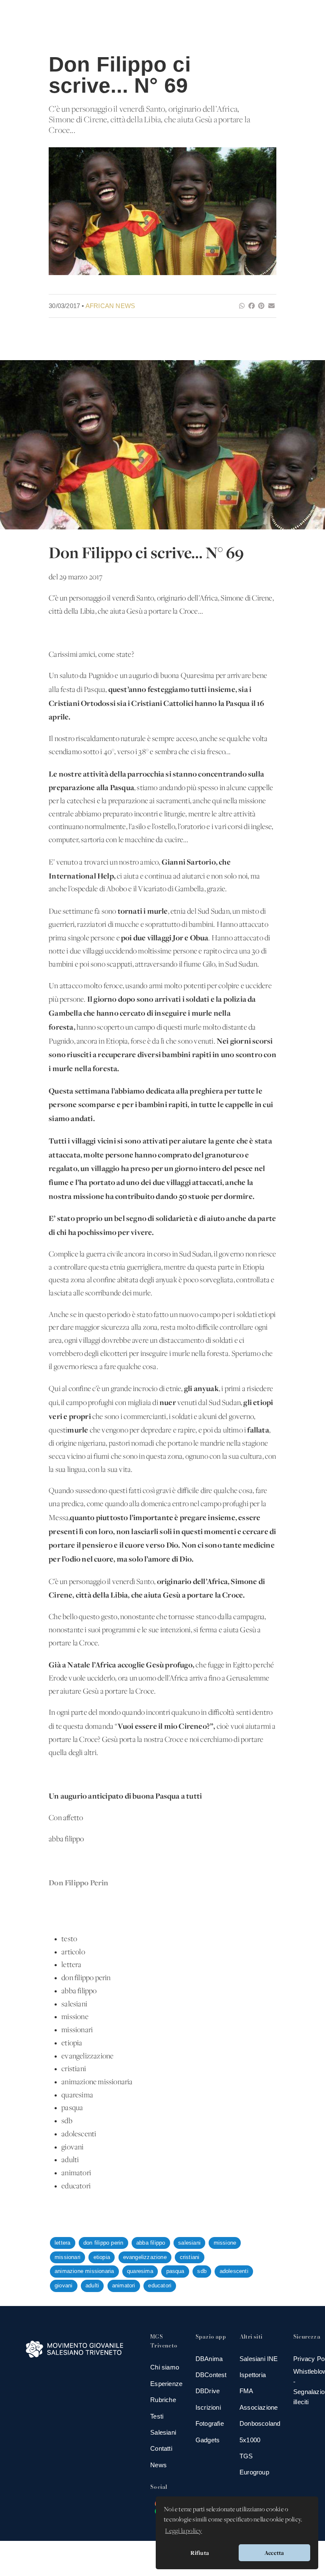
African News (110, 306)
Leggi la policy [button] (183, 2531)
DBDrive (208, 2391)
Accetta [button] (274, 2553)
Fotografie (210, 2423)
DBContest (211, 2375)
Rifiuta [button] (200, 2553)
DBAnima (209, 2359)
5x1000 (250, 2440)
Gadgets (208, 2440)
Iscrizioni (208, 2407)
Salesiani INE (259, 2359)
